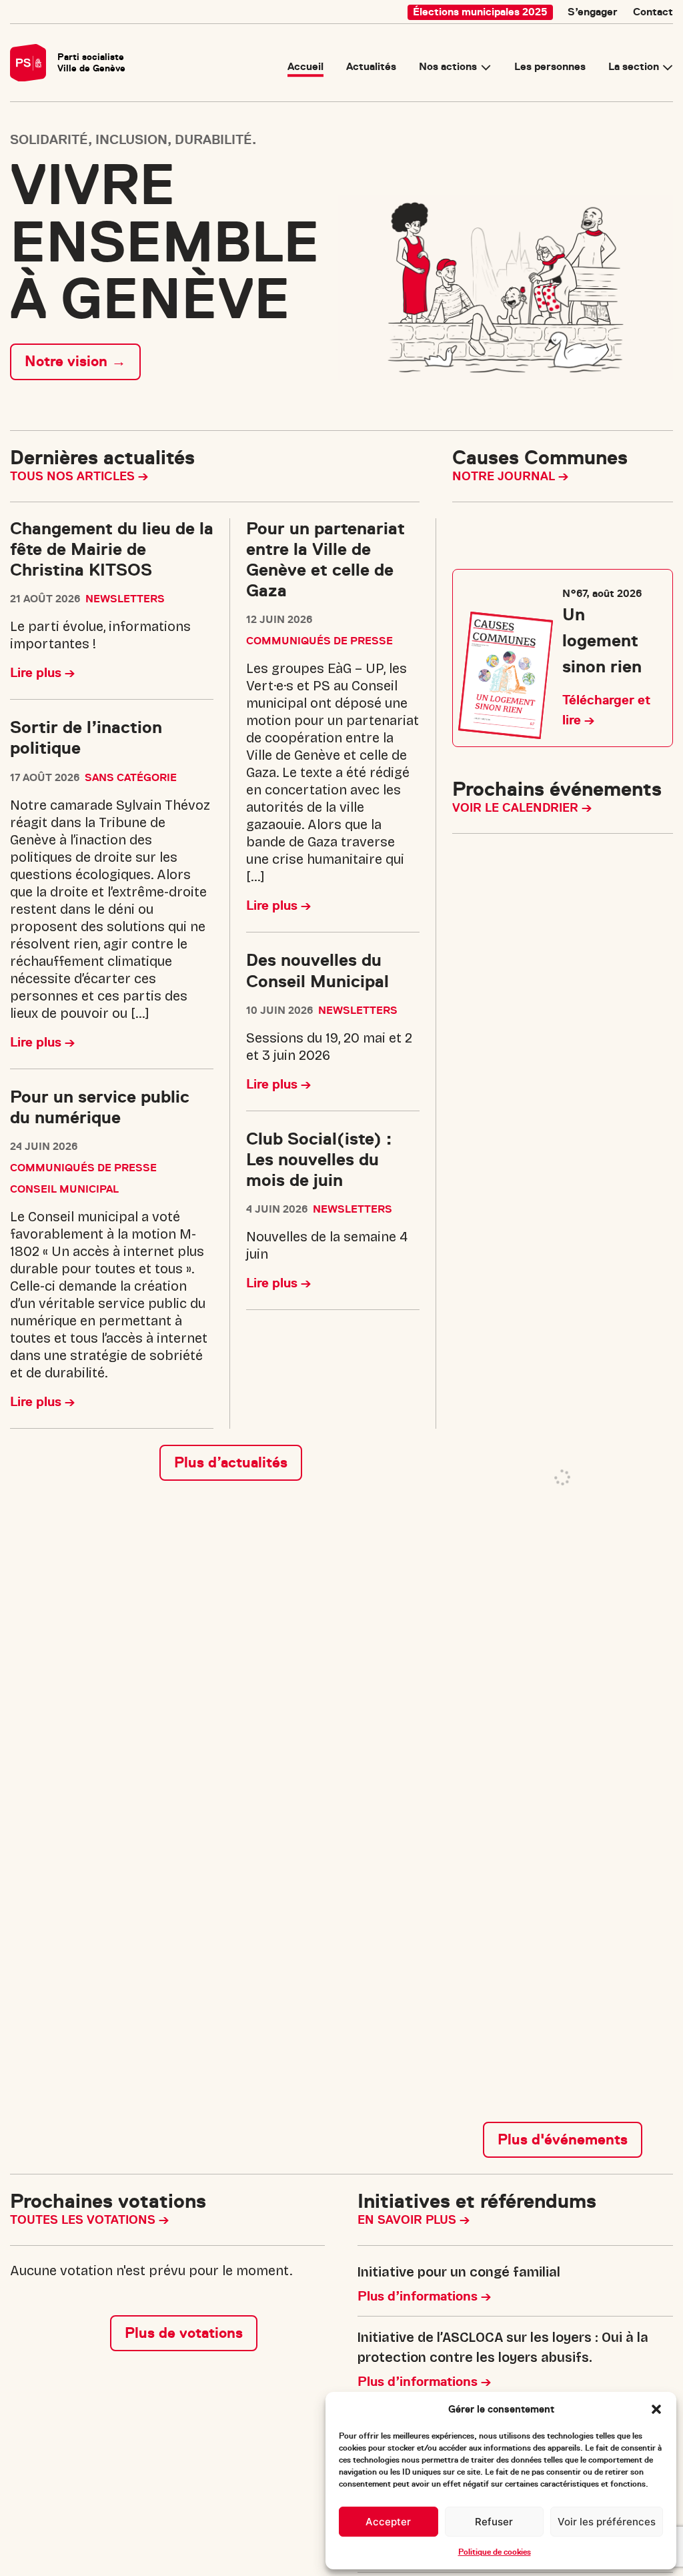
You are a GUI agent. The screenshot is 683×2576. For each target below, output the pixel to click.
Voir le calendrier (517, 808)
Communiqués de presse (83, 1168)
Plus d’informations (419, 1655)
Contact (653, 12)
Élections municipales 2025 (480, 12)
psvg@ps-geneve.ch (70, 2547)
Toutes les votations (84, 1579)
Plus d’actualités (231, 1462)
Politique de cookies (495, 2552)
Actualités (371, 67)
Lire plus (37, 673)
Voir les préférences (607, 2522)
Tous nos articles (74, 476)
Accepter (388, 2522)
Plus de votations (184, 1692)
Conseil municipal (64, 1189)
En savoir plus (409, 1579)
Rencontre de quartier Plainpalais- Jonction (589, 1120)
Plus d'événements (563, 1498)
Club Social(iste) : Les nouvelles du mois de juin (319, 1160)
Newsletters (125, 599)
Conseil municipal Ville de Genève (582, 1210)
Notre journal (505, 476)
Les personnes (550, 67)
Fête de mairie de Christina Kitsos (580, 885)
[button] (656, 2409)
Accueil (305, 67)
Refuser (494, 2522)
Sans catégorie (131, 778)
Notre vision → (75, 361)
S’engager (593, 12)
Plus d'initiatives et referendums (515, 2031)
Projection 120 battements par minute (590, 1002)
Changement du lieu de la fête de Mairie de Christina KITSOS (112, 549)
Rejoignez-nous (435, 2341)
